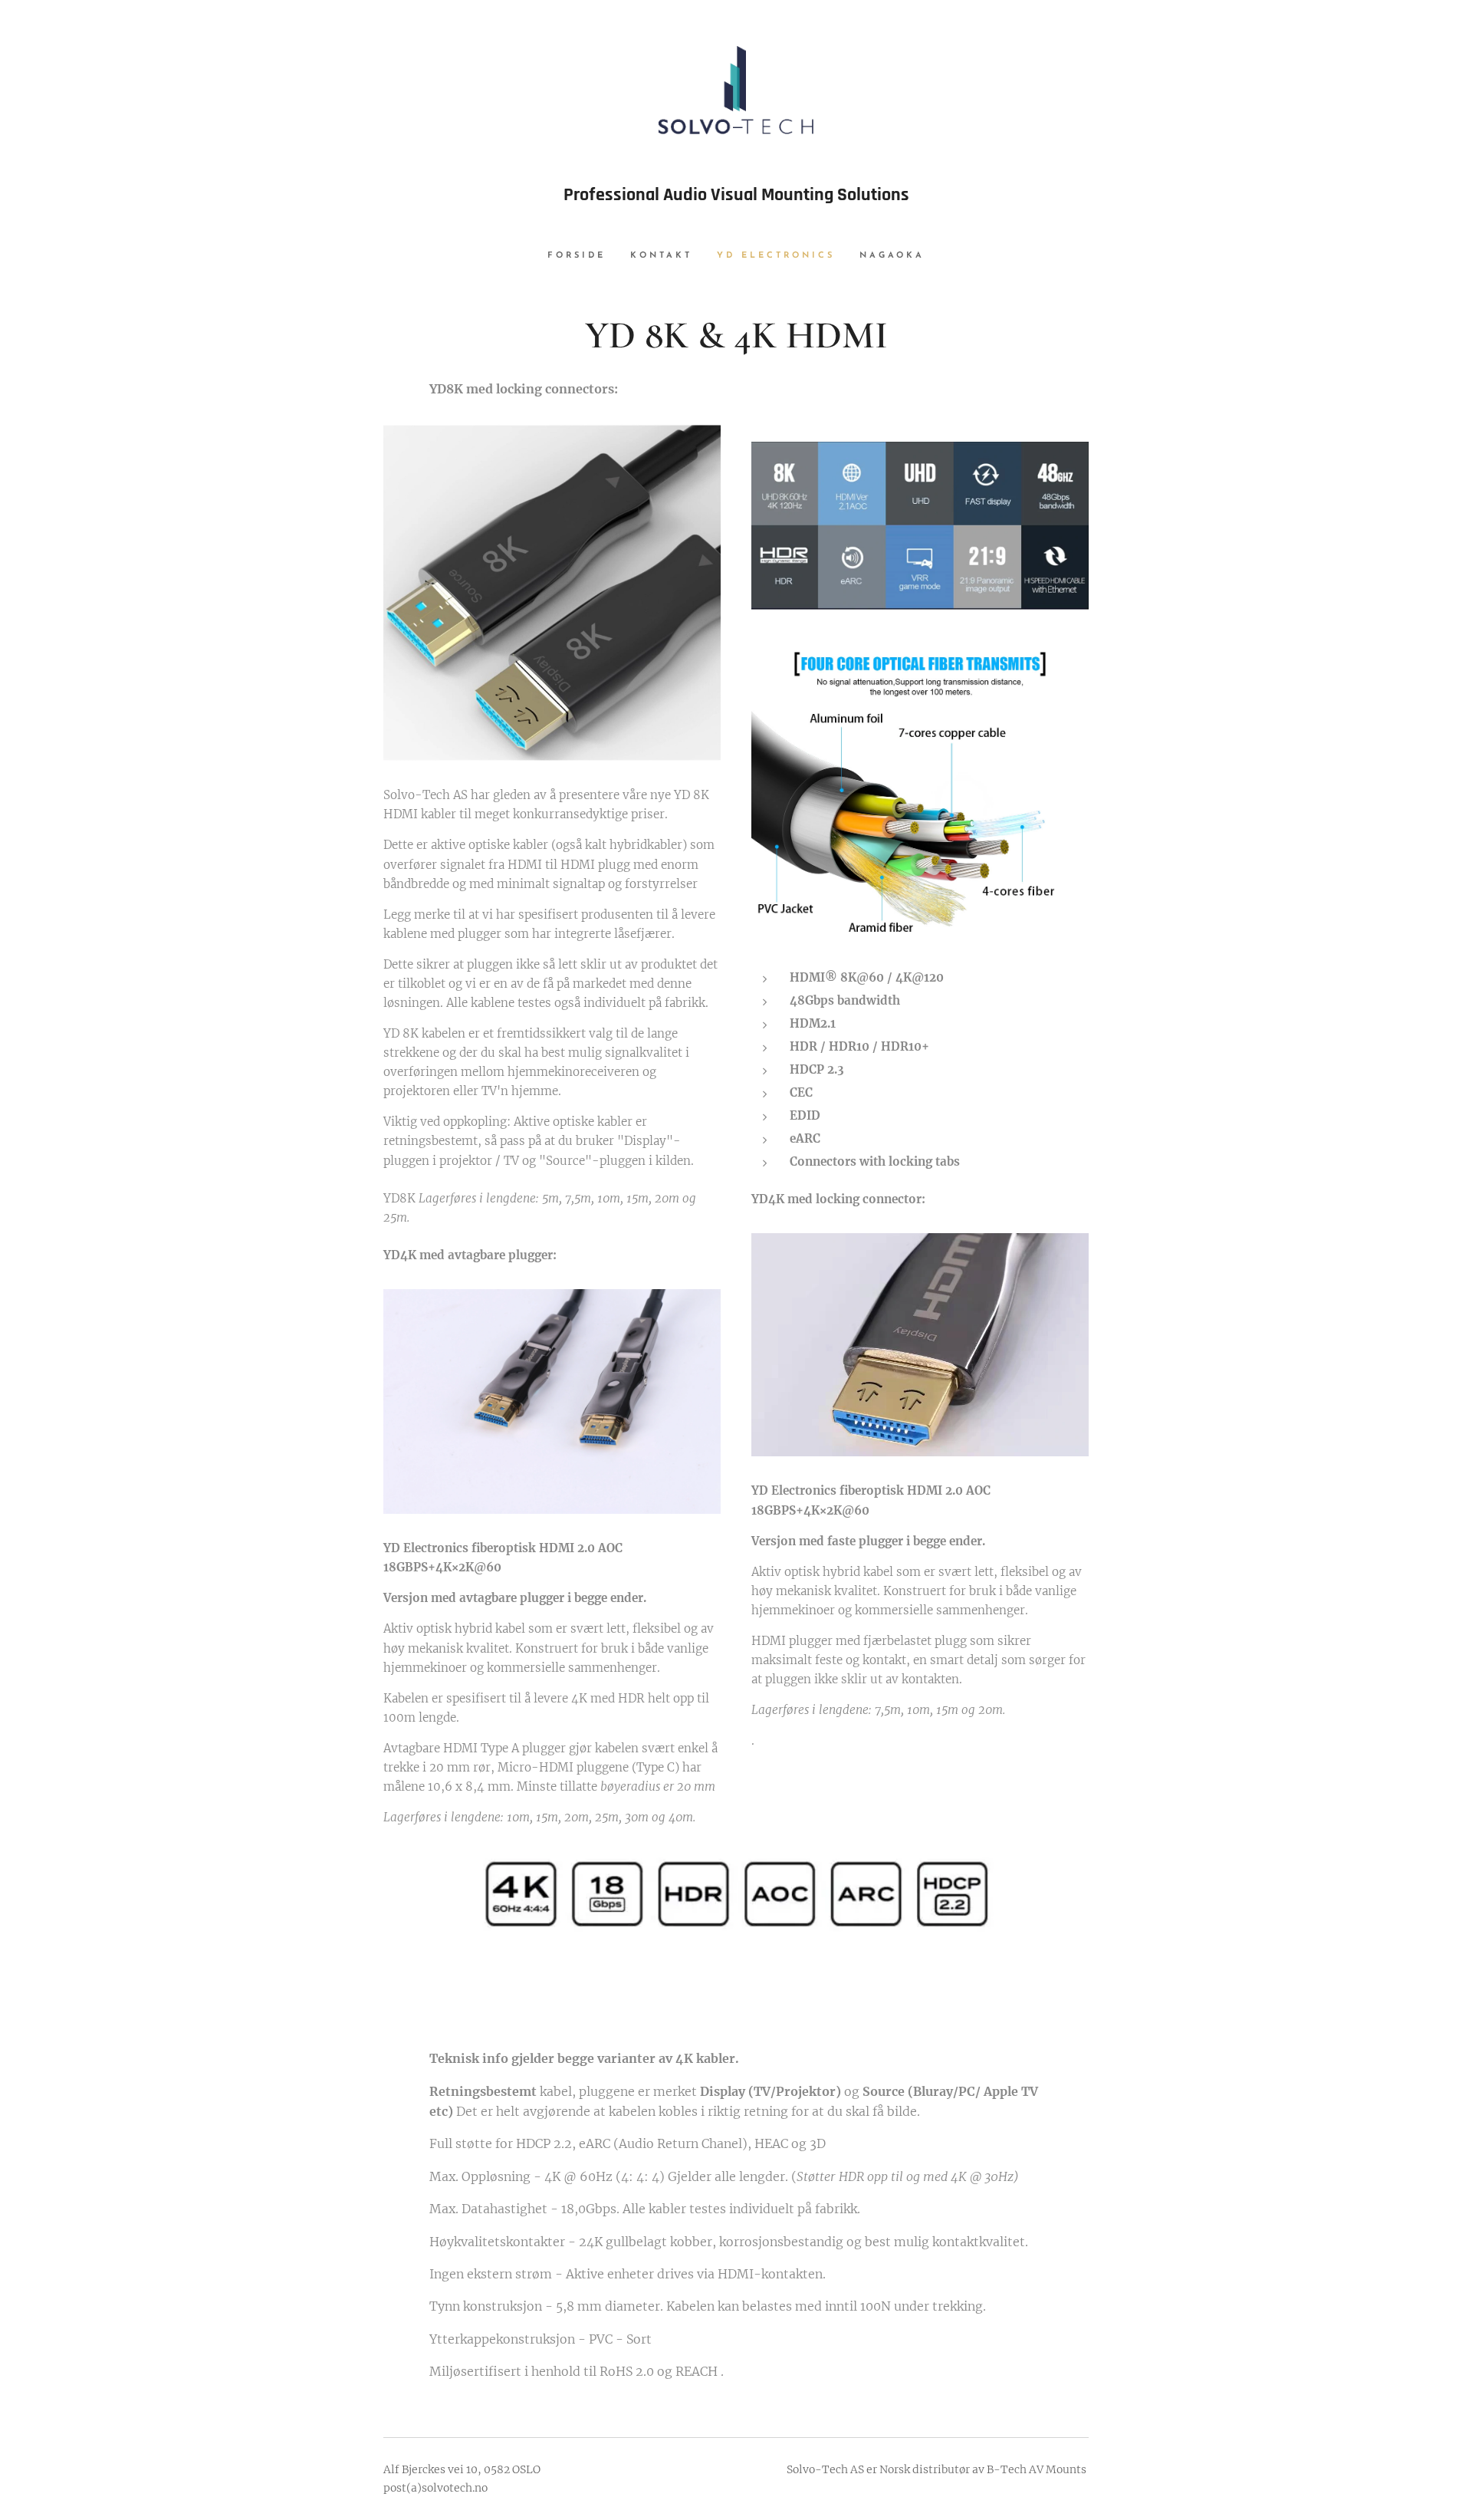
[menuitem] (583, 256)
